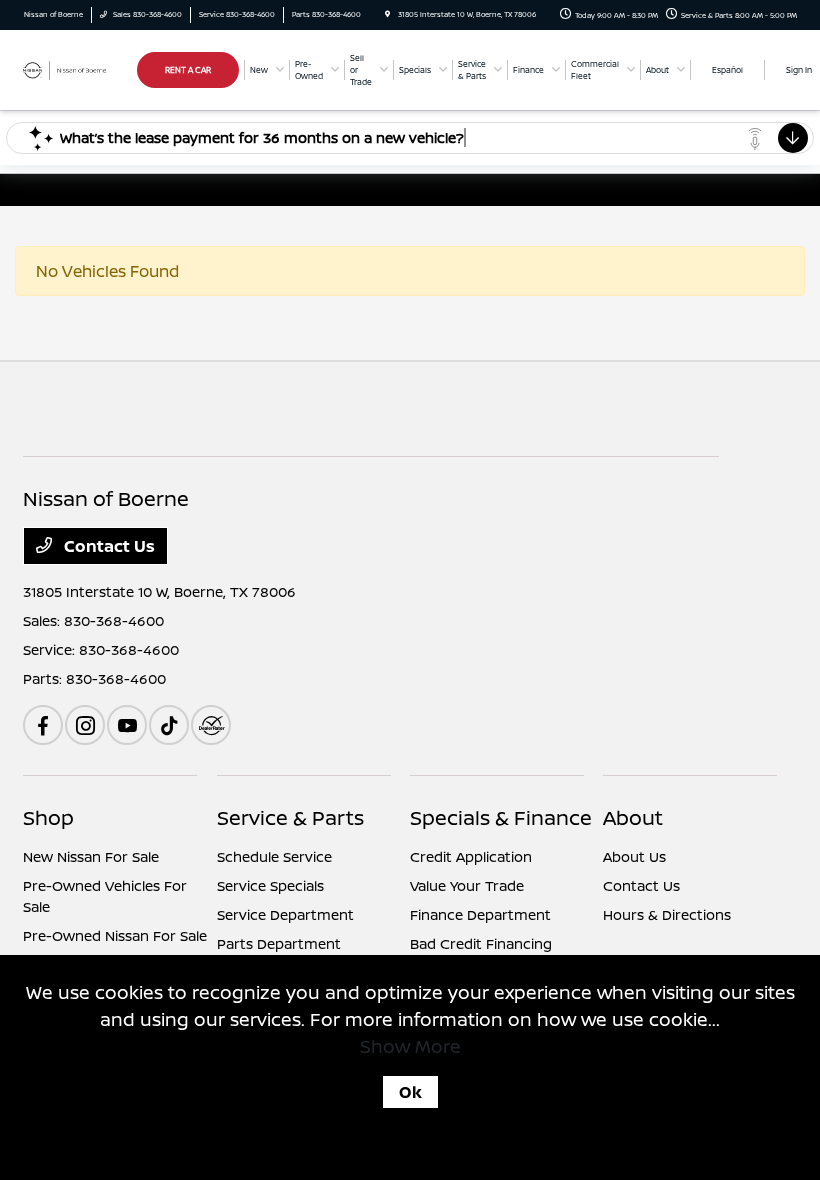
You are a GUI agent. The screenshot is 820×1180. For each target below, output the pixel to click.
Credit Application (471, 856)
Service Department (285, 914)
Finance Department (480, 914)
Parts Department (279, 943)
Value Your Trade (467, 885)
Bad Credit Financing (481, 943)
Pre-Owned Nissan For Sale (115, 935)
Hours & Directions (667, 914)
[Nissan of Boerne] (77, 69)
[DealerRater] (211, 725)
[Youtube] (127, 725)
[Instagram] (85, 725)
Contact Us (107, 546)
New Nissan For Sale (91, 856)
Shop (48, 817)
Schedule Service (274, 856)
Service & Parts (290, 817)
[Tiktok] (169, 725)
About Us (634, 856)
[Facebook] (43, 725)
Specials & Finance (501, 817)
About (633, 817)
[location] (387, 14)
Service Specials (270, 885)
